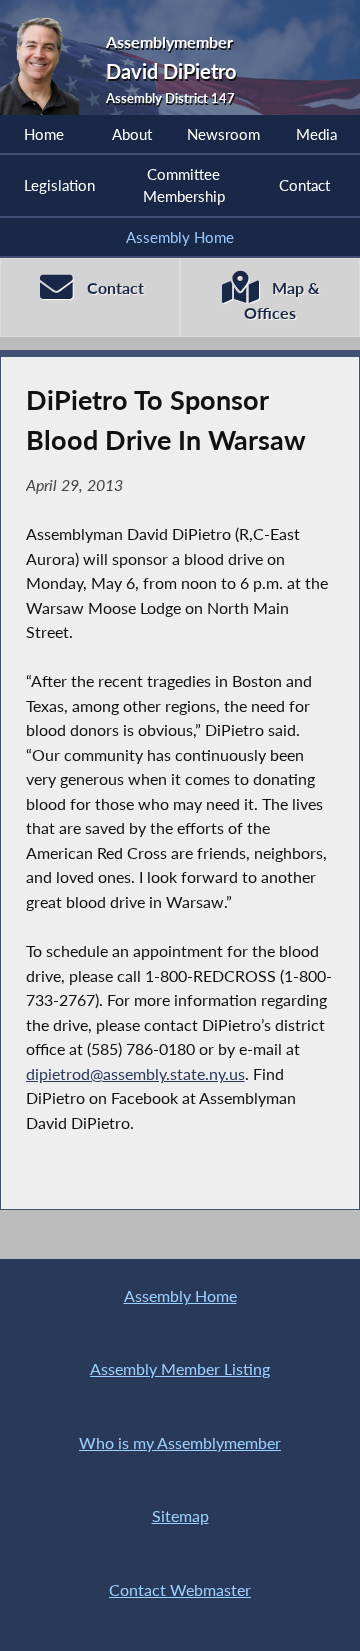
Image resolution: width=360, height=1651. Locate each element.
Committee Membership (184, 185)
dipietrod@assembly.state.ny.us (135, 1073)
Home (44, 134)
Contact (304, 185)
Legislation (59, 185)
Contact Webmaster (180, 1589)
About (132, 134)
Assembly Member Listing (180, 1368)
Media (316, 134)
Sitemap (180, 1515)
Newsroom (223, 134)
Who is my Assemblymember (180, 1442)
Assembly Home (180, 237)
